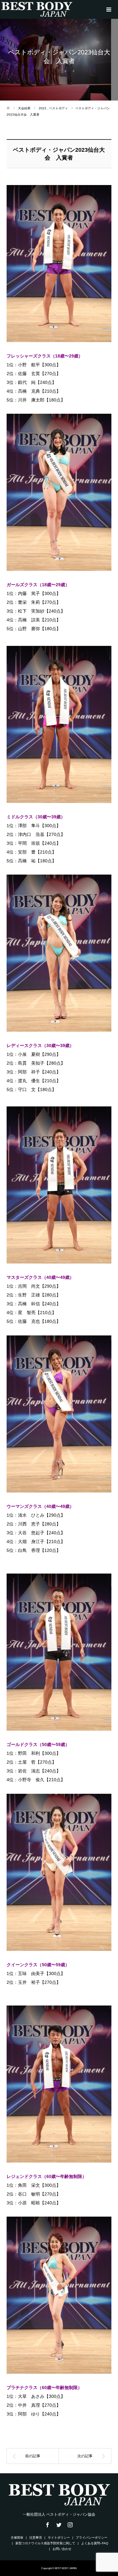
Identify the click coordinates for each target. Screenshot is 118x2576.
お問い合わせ (62, 2549)
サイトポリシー (59, 2538)
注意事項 (36, 2538)
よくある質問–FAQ (95, 2543)
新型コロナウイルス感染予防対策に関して (45, 2543)
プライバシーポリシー (92, 2538)
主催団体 (17, 2538)
